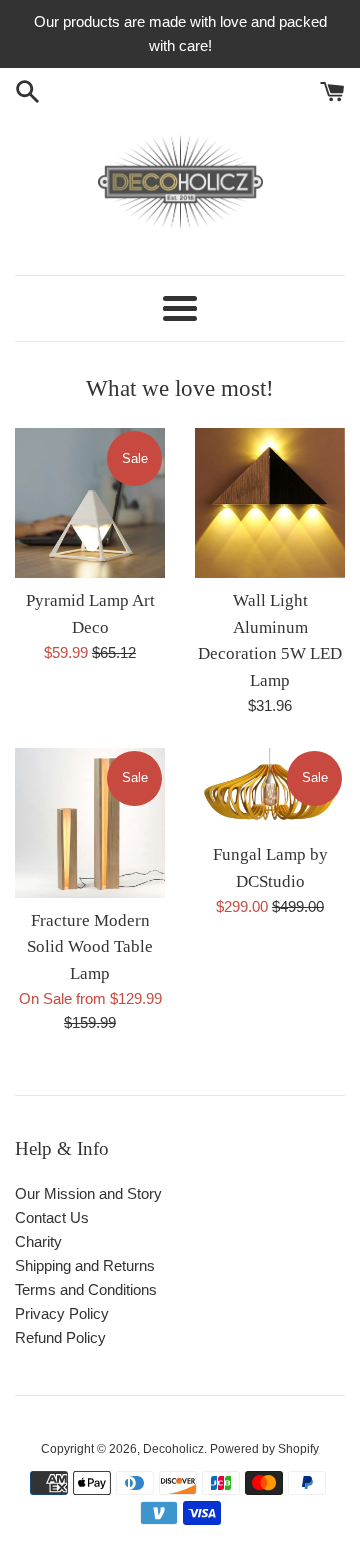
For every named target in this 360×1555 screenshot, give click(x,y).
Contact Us (52, 1217)
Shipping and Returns (85, 1265)
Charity (38, 1241)
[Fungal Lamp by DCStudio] (270, 790)
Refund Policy (60, 1337)
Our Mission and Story (88, 1193)
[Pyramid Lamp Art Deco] (90, 503)
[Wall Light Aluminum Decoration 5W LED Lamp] (270, 503)
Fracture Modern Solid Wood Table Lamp (90, 947)
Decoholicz (173, 1449)
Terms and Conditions (86, 1289)
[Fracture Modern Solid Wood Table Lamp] (90, 823)
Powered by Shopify (264, 1449)
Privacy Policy (62, 1313)
